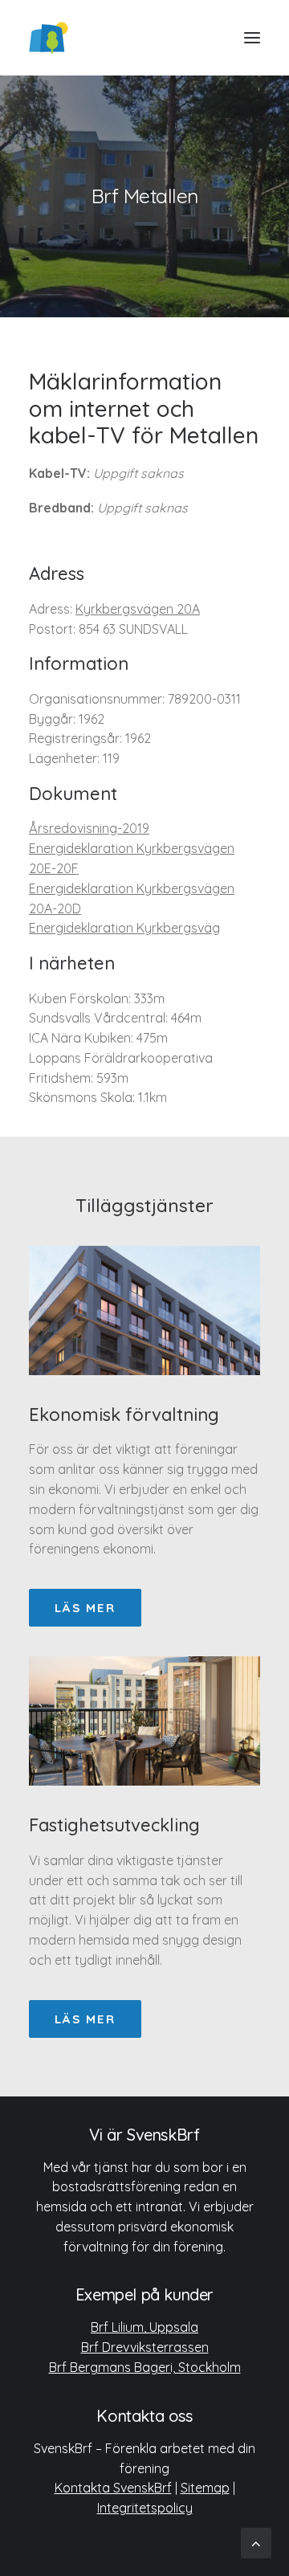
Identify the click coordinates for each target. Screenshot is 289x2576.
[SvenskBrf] (49, 38)
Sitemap (205, 2488)
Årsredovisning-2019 (89, 828)
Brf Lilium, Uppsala (144, 2327)
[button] (252, 38)
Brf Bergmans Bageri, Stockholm (145, 2367)
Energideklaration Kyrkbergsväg (124, 928)
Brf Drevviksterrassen (145, 2347)
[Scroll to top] (256, 2542)
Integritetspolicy (145, 2508)
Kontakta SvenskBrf (113, 2488)
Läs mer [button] (85, 1608)
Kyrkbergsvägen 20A (138, 609)
